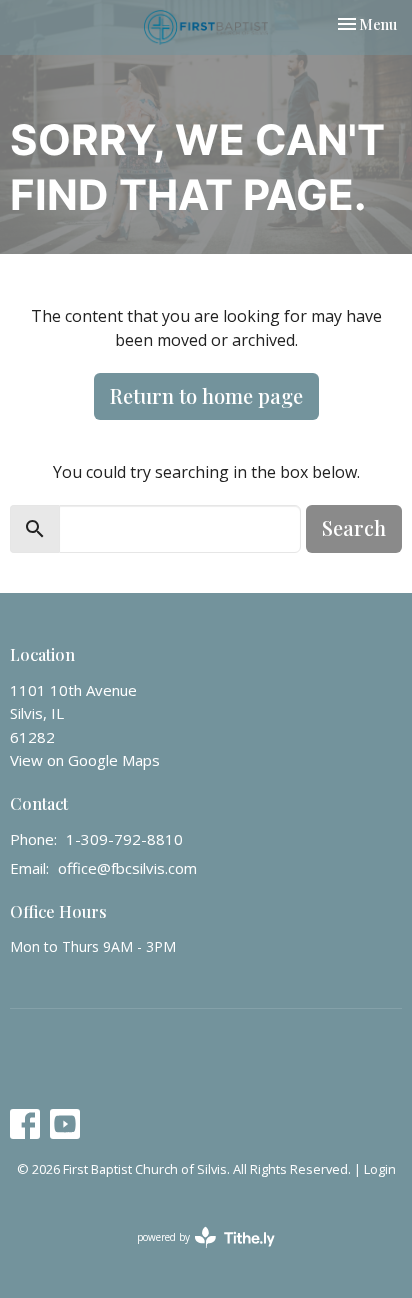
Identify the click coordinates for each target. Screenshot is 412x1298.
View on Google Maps (85, 760)
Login (380, 1169)
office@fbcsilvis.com (127, 868)
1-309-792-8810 (124, 839)
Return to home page (206, 395)
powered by (195, 1254)
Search (354, 527)
